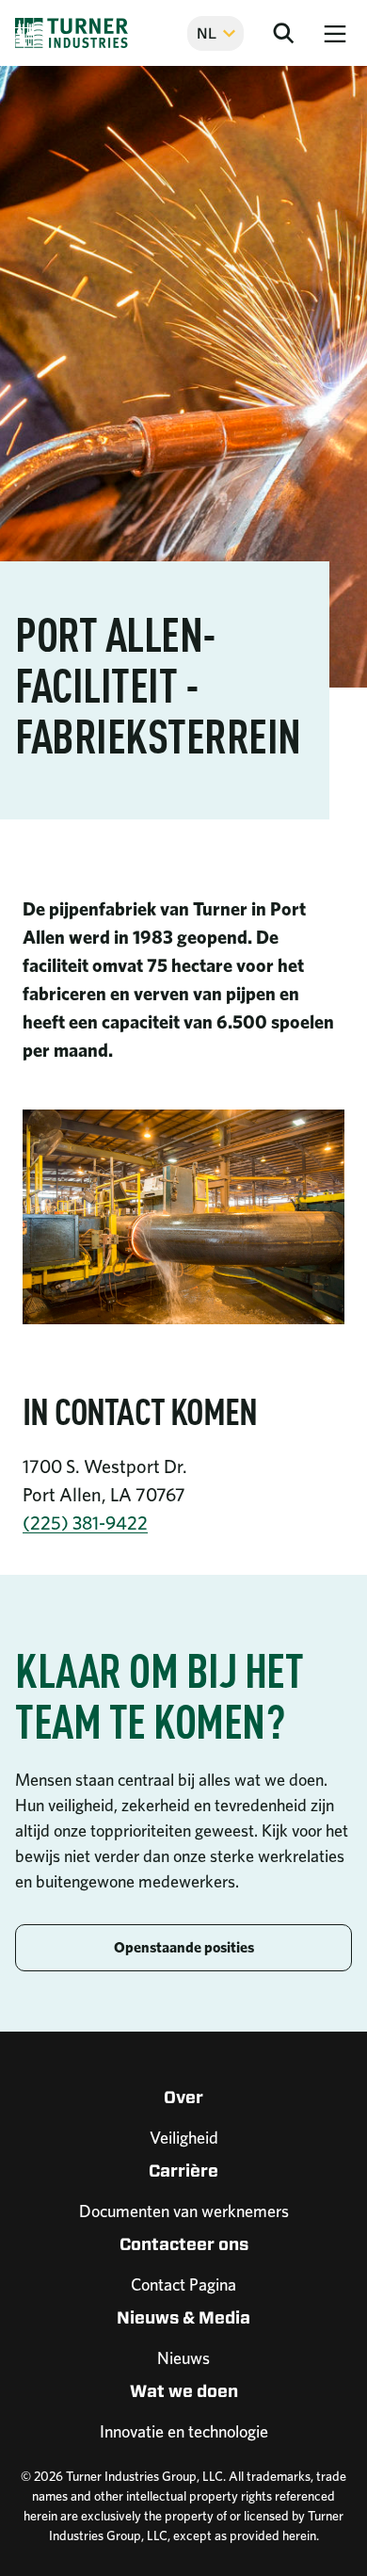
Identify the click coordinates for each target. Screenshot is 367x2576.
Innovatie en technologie (184, 2431)
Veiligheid (184, 2138)
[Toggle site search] (283, 33)
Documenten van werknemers (184, 2211)
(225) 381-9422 (85, 1523)
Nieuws (183, 2358)
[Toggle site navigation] (335, 33)
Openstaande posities (184, 1947)
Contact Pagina (183, 2284)
